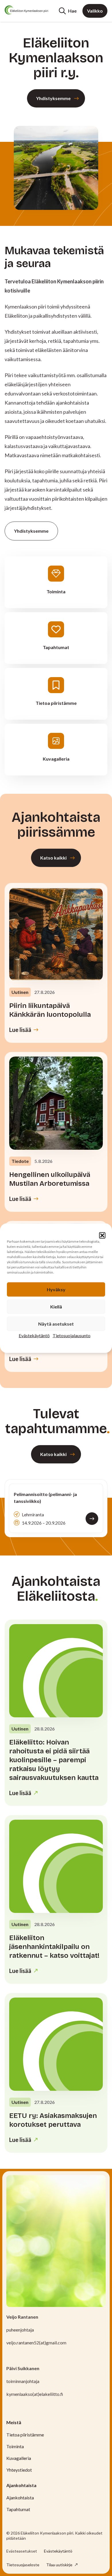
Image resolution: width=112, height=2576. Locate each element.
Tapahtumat (18, 2509)
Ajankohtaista (20, 2498)
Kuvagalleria (19, 2458)
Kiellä (56, 1306)
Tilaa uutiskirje (60, 2565)
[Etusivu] (26, 10)
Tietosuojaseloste (23, 2565)
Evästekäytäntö (34, 1335)
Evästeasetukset (22, 2551)
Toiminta (15, 2446)
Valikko (95, 11)
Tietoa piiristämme (25, 2435)
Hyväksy (56, 1289)
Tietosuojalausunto (72, 1335)
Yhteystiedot (19, 2470)
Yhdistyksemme (53, 98)
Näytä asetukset (56, 1323)
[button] (102, 1235)
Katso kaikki (53, 858)
